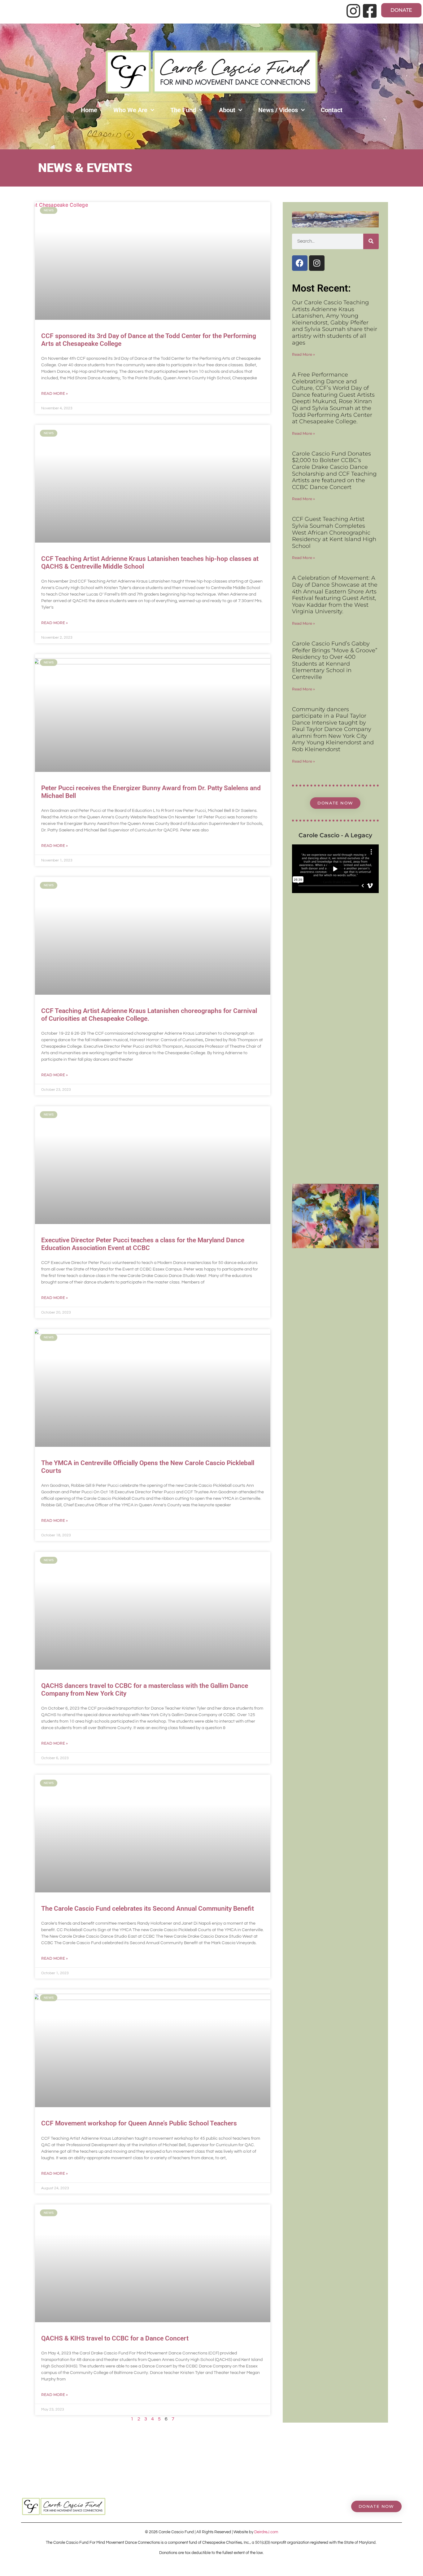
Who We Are (130, 110)
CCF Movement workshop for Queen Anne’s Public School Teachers (139, 2123)
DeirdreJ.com (266, 2532)
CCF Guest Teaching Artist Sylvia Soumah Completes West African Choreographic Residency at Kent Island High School (334, 532)
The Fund (183, 110)
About (227, 110)
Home (89, 110)
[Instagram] (317, 263)
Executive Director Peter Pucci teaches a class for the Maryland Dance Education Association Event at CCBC (143, 1244)
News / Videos (278, 110)
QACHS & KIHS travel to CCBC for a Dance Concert (115, 2338)
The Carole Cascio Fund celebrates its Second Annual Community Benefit (148, 1909)
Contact (332, 110)
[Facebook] (300, 263)
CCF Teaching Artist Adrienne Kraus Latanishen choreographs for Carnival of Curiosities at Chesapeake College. (149, 1015)
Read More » (55, 393)
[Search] (371, 241)
